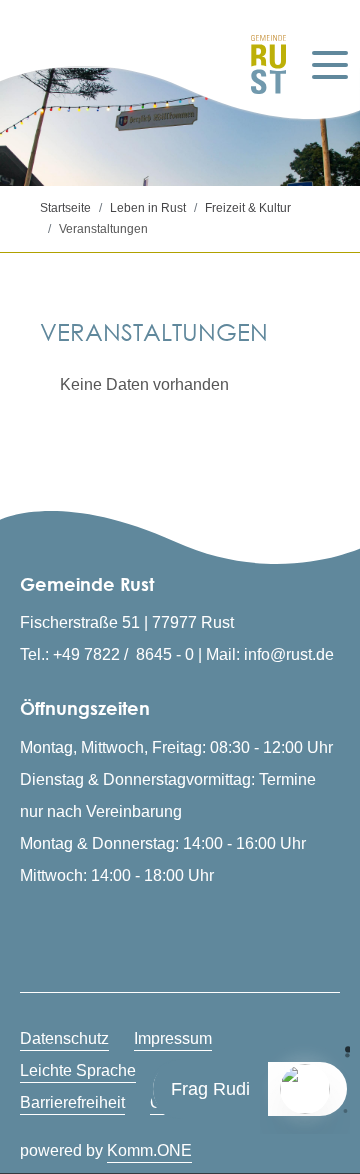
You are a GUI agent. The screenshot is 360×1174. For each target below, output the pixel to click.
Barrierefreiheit (72, 1102)
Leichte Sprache (78, 1070)
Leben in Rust (148, 208)
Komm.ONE (149, 1150)
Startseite (65, 208)
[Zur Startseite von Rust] (258, 64)
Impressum (173, 1038)
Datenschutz (64, 1038)
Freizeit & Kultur (248, 208)
